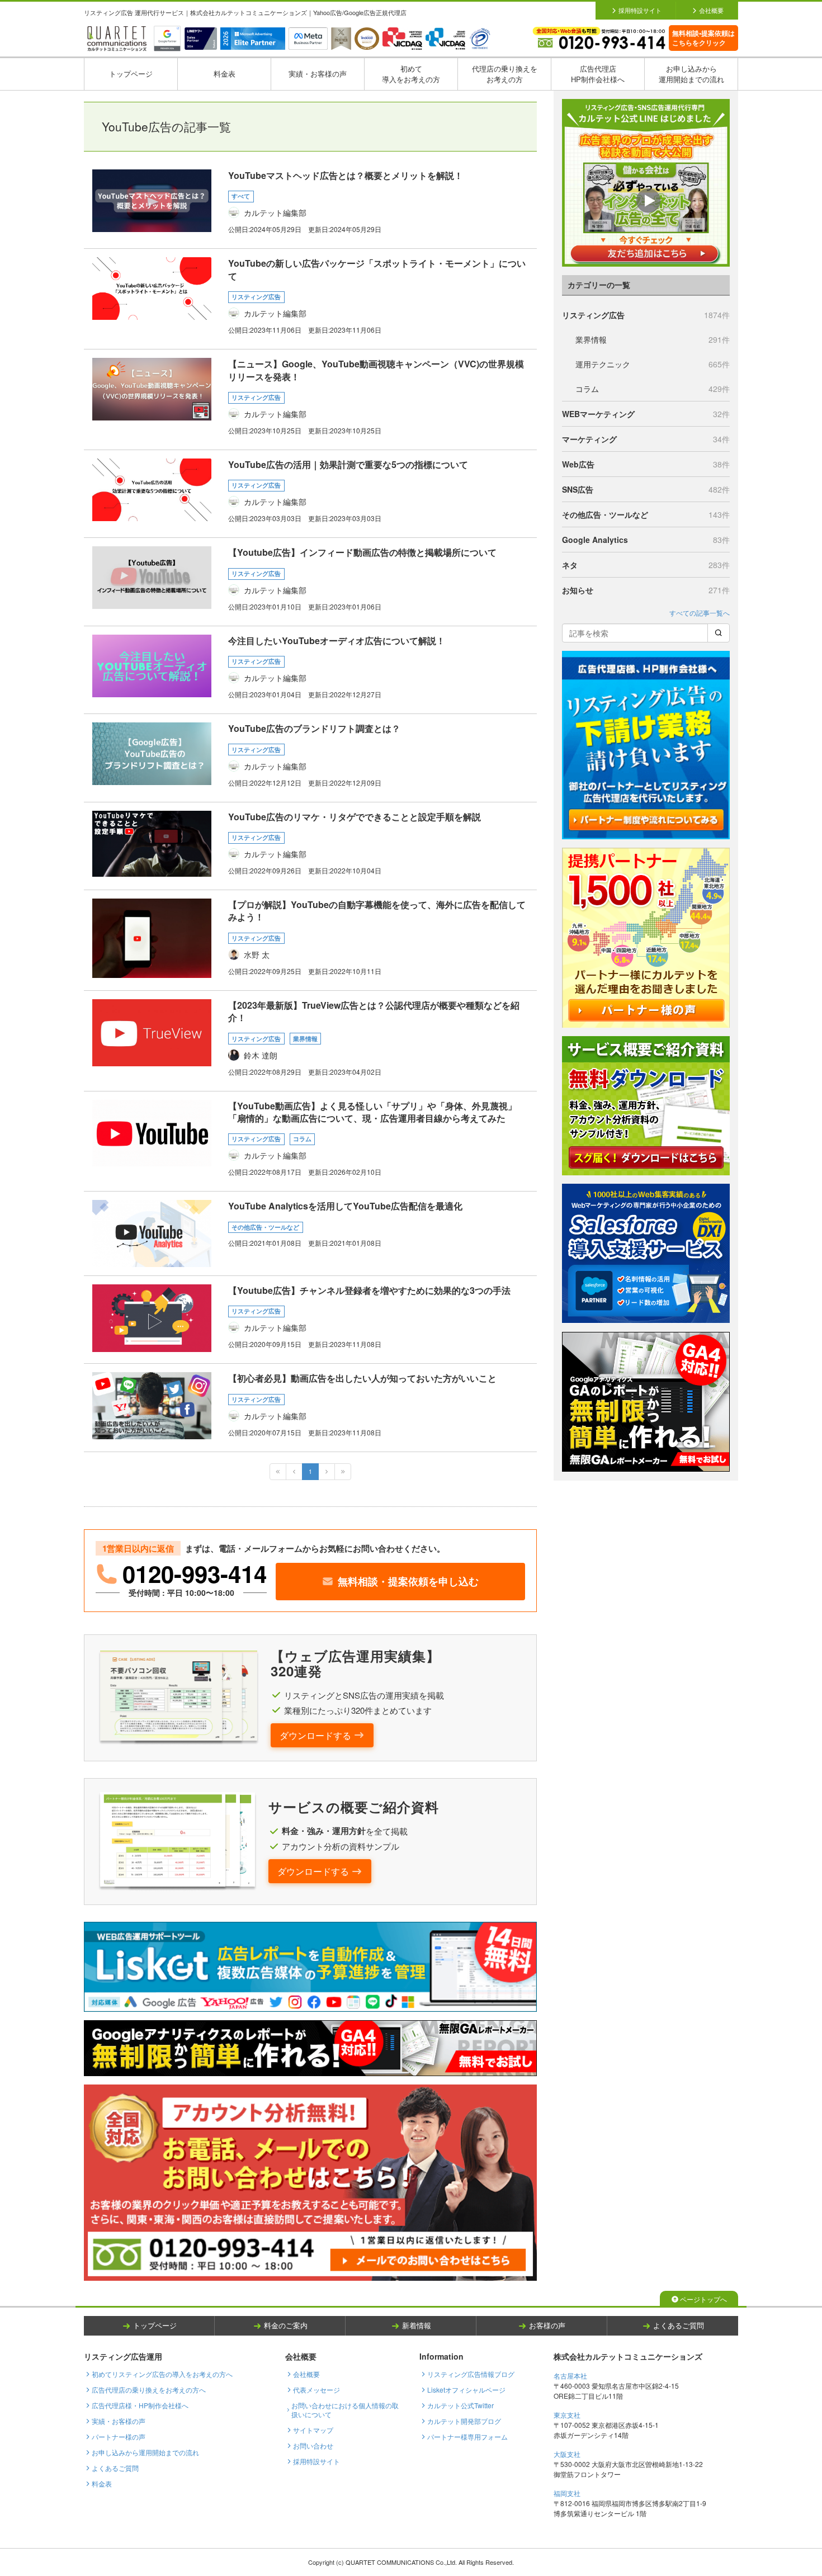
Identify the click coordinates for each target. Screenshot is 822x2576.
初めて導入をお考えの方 (411, 74)
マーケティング (646, 439)
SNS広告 (646, 489)
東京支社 (567, 2415)
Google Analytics (646, 540)
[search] (719, 633)
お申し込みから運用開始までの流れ (691, 74)
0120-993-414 (195, 1574)
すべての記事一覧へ (700, 613)
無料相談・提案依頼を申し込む (408, 1581)
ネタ (646, 565)
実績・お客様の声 (318, 74)
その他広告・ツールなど (646, 514)
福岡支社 (567, 2493)
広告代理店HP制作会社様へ (598, 74)
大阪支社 (567, 2454)
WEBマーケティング (646, 414)
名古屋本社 (570, 2376)
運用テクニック (653, 364)
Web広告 (646, 464)
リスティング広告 (646, 315)
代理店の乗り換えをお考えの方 (505, 74)
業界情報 (653, 339)
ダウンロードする (315, 1735)
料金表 (225, 74)
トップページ (131, 74)
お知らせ (646, 590)
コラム (653, 389)
